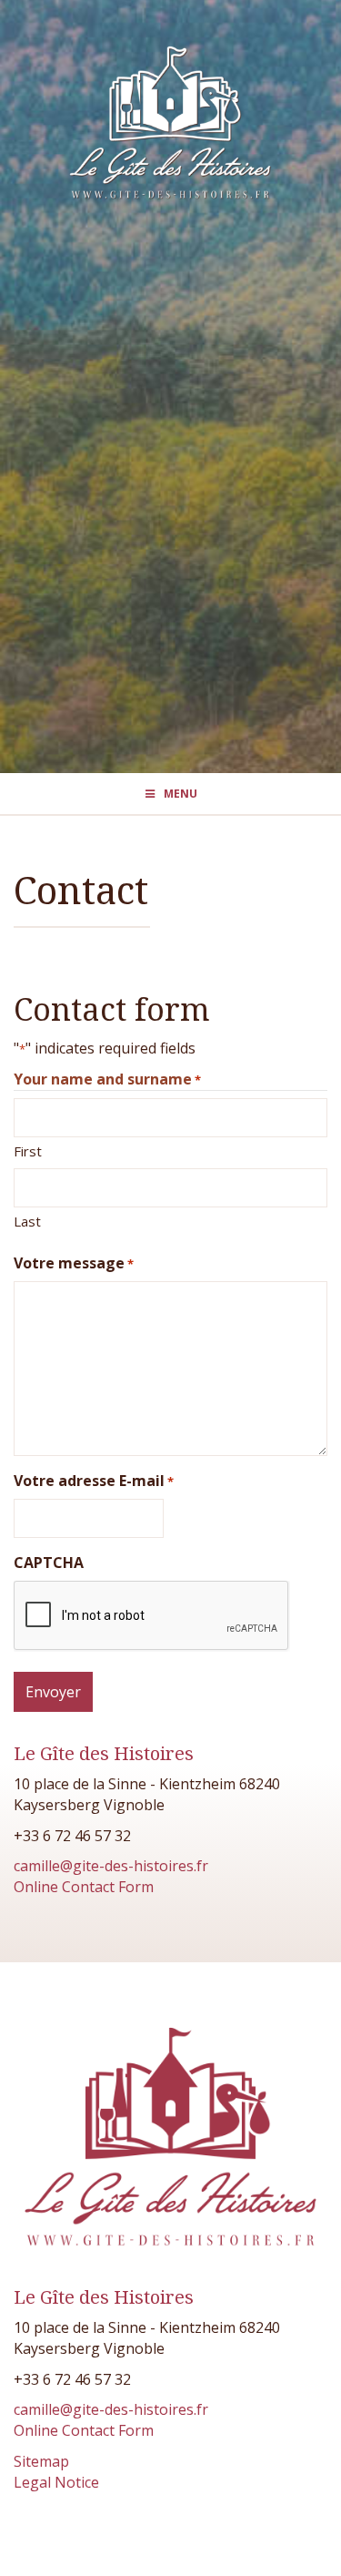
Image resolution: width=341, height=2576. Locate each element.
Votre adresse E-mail (94, 1481)
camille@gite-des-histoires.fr (111, 1866)
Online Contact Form (84, 1887)
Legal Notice (56, 2482)
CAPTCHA (49, 1563)
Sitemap (41, 2461)
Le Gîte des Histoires (104, 1754)
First (28, 1151)
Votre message (74, 1263)
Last (27, 1221)
